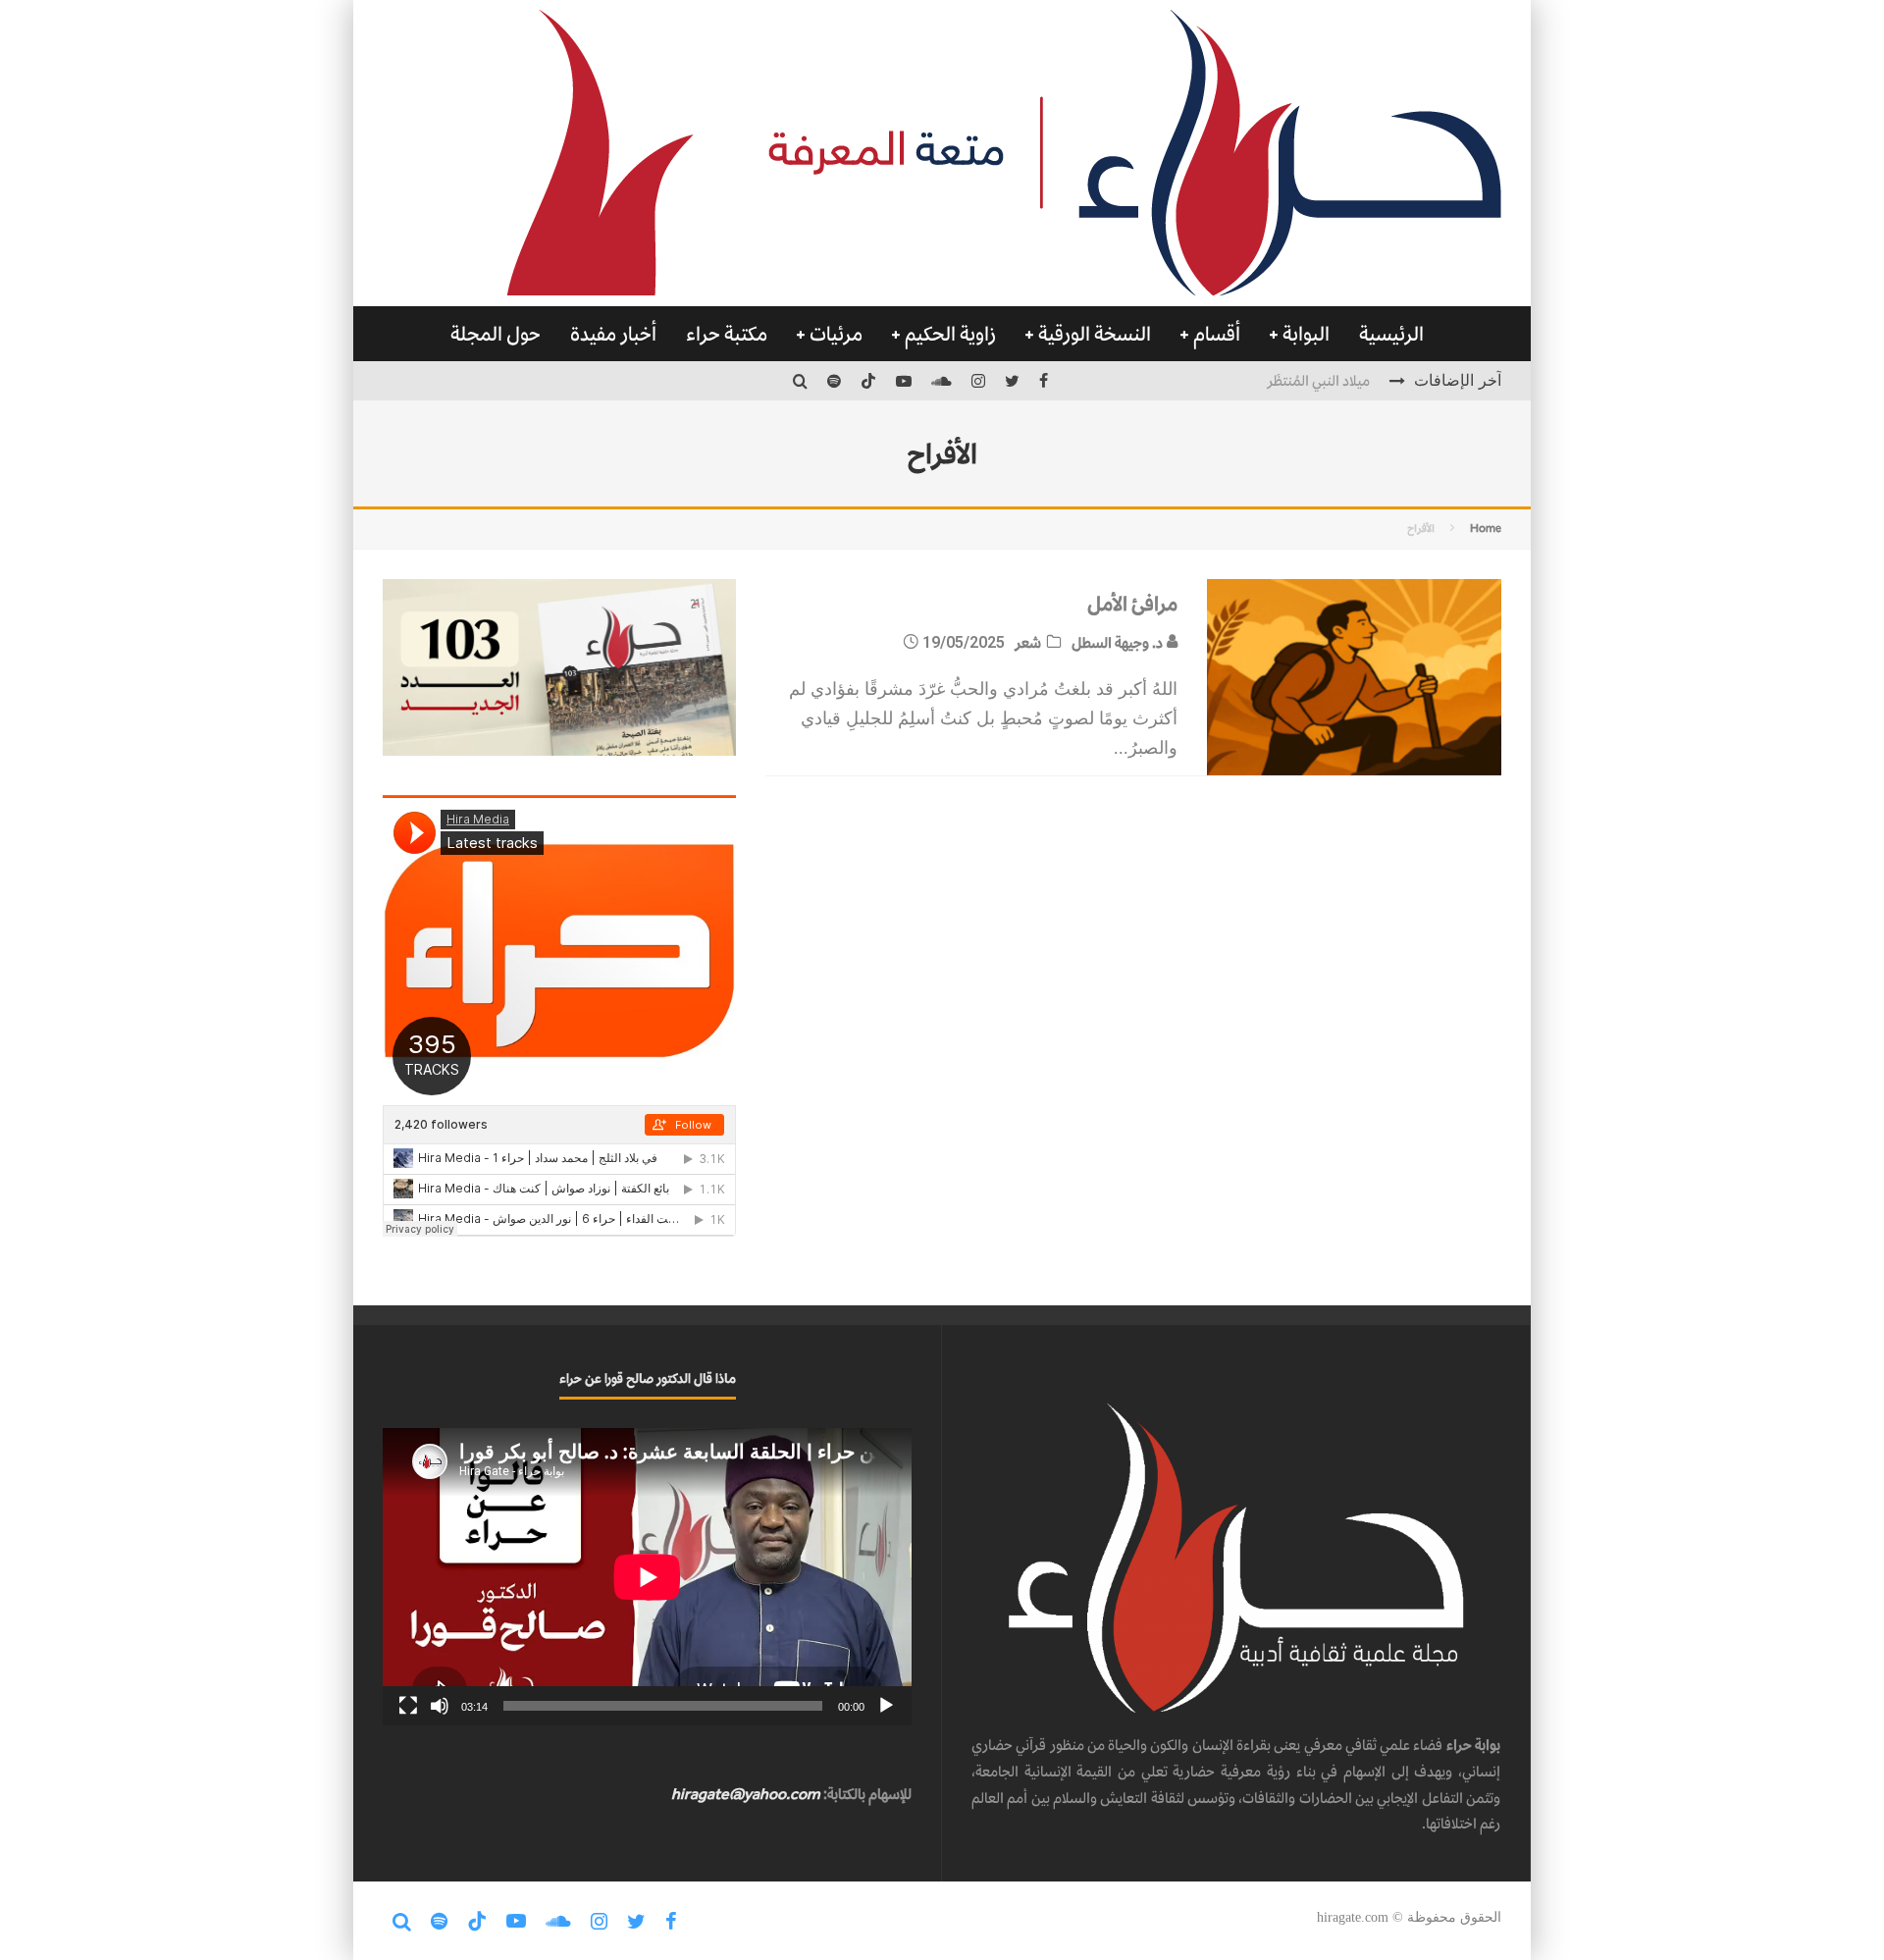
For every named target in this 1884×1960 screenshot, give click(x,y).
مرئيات (836, 334)
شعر (1028, 642)
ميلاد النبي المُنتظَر (1318, 380)
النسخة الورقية (1095, 334)
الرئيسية (1391, 334)
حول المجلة (496, 334)
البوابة (1306, 334)
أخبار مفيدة (613, 334)
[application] (647, 1577)
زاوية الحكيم (950, 334)
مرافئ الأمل (1109, 604)
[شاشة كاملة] (408, 1706)
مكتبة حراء (727, 334)
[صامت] (440, 1706)
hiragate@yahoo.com (746, 1794)
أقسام (1217, 334)
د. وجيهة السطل (1119, 642)
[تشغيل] (886, 1706)
